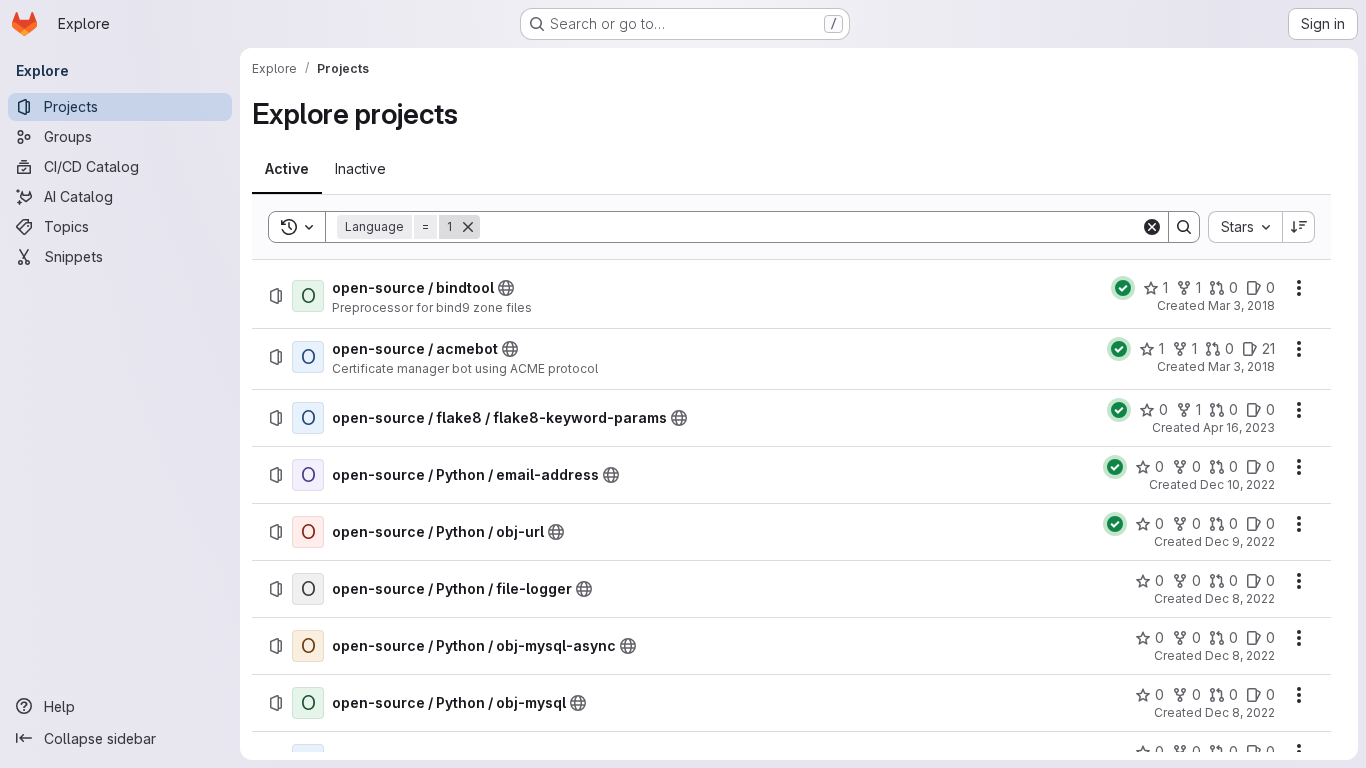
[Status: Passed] (1123, 288)
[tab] (287, 169)
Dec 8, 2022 (1240, 598)
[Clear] (1152, 227)
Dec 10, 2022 (1237, 484)
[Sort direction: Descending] (1299, 227)
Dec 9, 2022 (1240, 541)
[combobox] (1245, 227)
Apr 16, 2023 (1239, 427)
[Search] (1184, 227)
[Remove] (468, 227)
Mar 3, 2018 (1241, 305)
